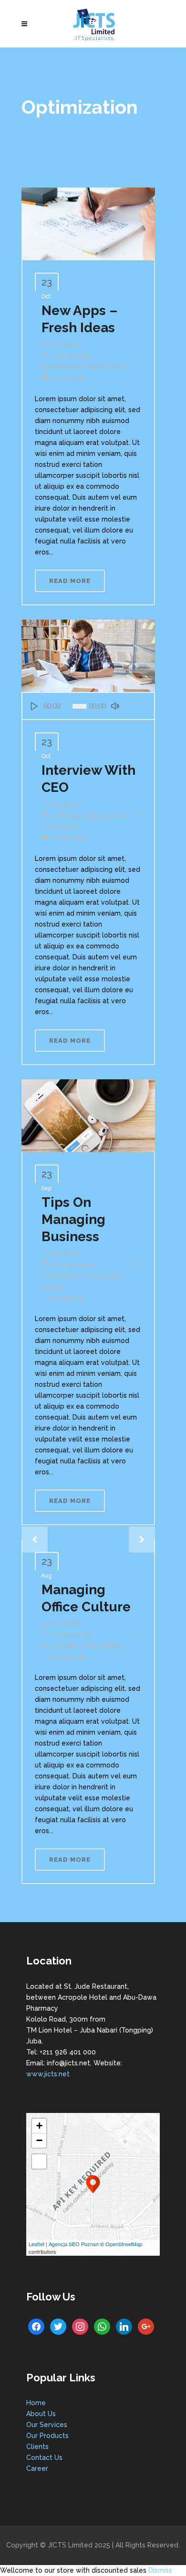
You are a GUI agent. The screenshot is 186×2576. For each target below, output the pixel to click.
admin (71, 345)
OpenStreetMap (124, 2244)
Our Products (47, 2436)
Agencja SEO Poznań (74, 2244)
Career (37, 2468)
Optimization (62, 367)
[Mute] (115, 706)
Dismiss (160, 2570)
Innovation (76, 356)
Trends (53, 1287)
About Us (41, 2414)
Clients (37, 2447)
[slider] (135, 706)
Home (36, 2403)
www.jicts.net (48, 2074)
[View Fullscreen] (39, 2161)
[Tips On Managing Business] (88, 1115)
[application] (88, 706)
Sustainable (105, 367)
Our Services (47, 2425)
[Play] (34, 706)
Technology (105, 1646)
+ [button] (39, 2126)
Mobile (71, 816)
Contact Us (44, 2458)
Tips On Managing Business (73, 1219)
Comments (68, 378)
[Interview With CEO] (88, 655)
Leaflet (36, 2244)
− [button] (39, 2140)
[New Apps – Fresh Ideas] (88, 223)
